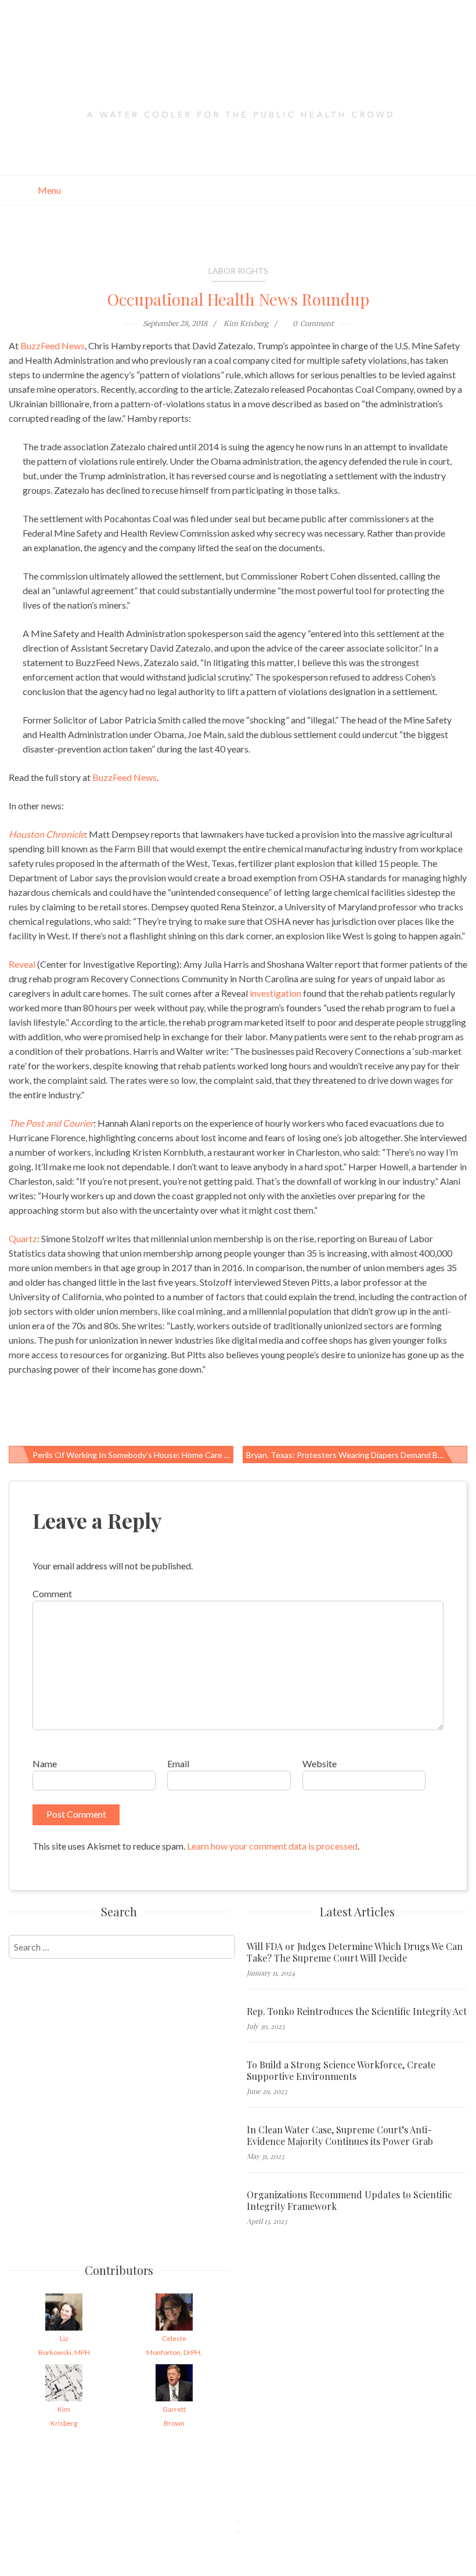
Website (320, 1763)
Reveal (22, 964)
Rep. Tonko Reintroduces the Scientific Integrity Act (357, 2011)
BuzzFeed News (53, 345)
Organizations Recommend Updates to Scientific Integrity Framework (349, 2201)
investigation (275, 993)
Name (45, 1763)
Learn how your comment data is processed (272, 1846)
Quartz (23, 1238)
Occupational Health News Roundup (238, 299)
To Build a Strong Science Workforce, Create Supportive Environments (341, 2071)
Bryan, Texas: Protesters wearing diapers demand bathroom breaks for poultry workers (357, 1455)
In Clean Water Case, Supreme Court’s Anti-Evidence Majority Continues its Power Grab (340, 2136)
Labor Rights (238, 271)
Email (178, 1763)
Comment (52, 1593)
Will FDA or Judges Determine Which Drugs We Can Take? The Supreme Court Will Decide (355, 1952)
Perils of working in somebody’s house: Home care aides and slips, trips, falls (133, 1455)
